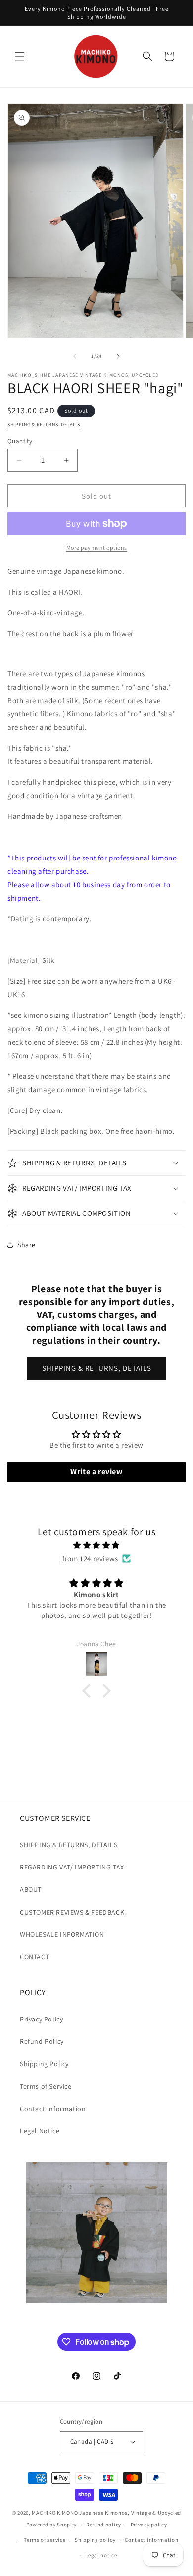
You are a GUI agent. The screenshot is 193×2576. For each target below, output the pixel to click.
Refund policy (104, 2525)
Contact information (151, 2540)
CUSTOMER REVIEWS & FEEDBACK (72, 1912)
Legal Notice (40, 2131)
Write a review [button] (96, 1472)
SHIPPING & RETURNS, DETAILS (44, 425)
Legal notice (101, 2555)
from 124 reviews (90, 1558)
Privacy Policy (41, 2019)
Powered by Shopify (52, 2525)
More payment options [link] (97, 547)
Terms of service (45, 2540)
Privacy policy (149, 2525)
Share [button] (26, 1245)
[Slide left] (75, 356)
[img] (96, 1545)
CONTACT (34, 1957)
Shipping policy (95, 2540)
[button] (20, 56)
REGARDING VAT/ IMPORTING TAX (72, 1867)
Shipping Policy (44, 2064)
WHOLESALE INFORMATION (62, 1934)
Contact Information (53, 2109)
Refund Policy (42, 2041)
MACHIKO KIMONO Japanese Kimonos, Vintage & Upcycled (106, 2513)
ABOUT (31, 1889)
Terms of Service (46, 2086)
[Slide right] (118, 356)
